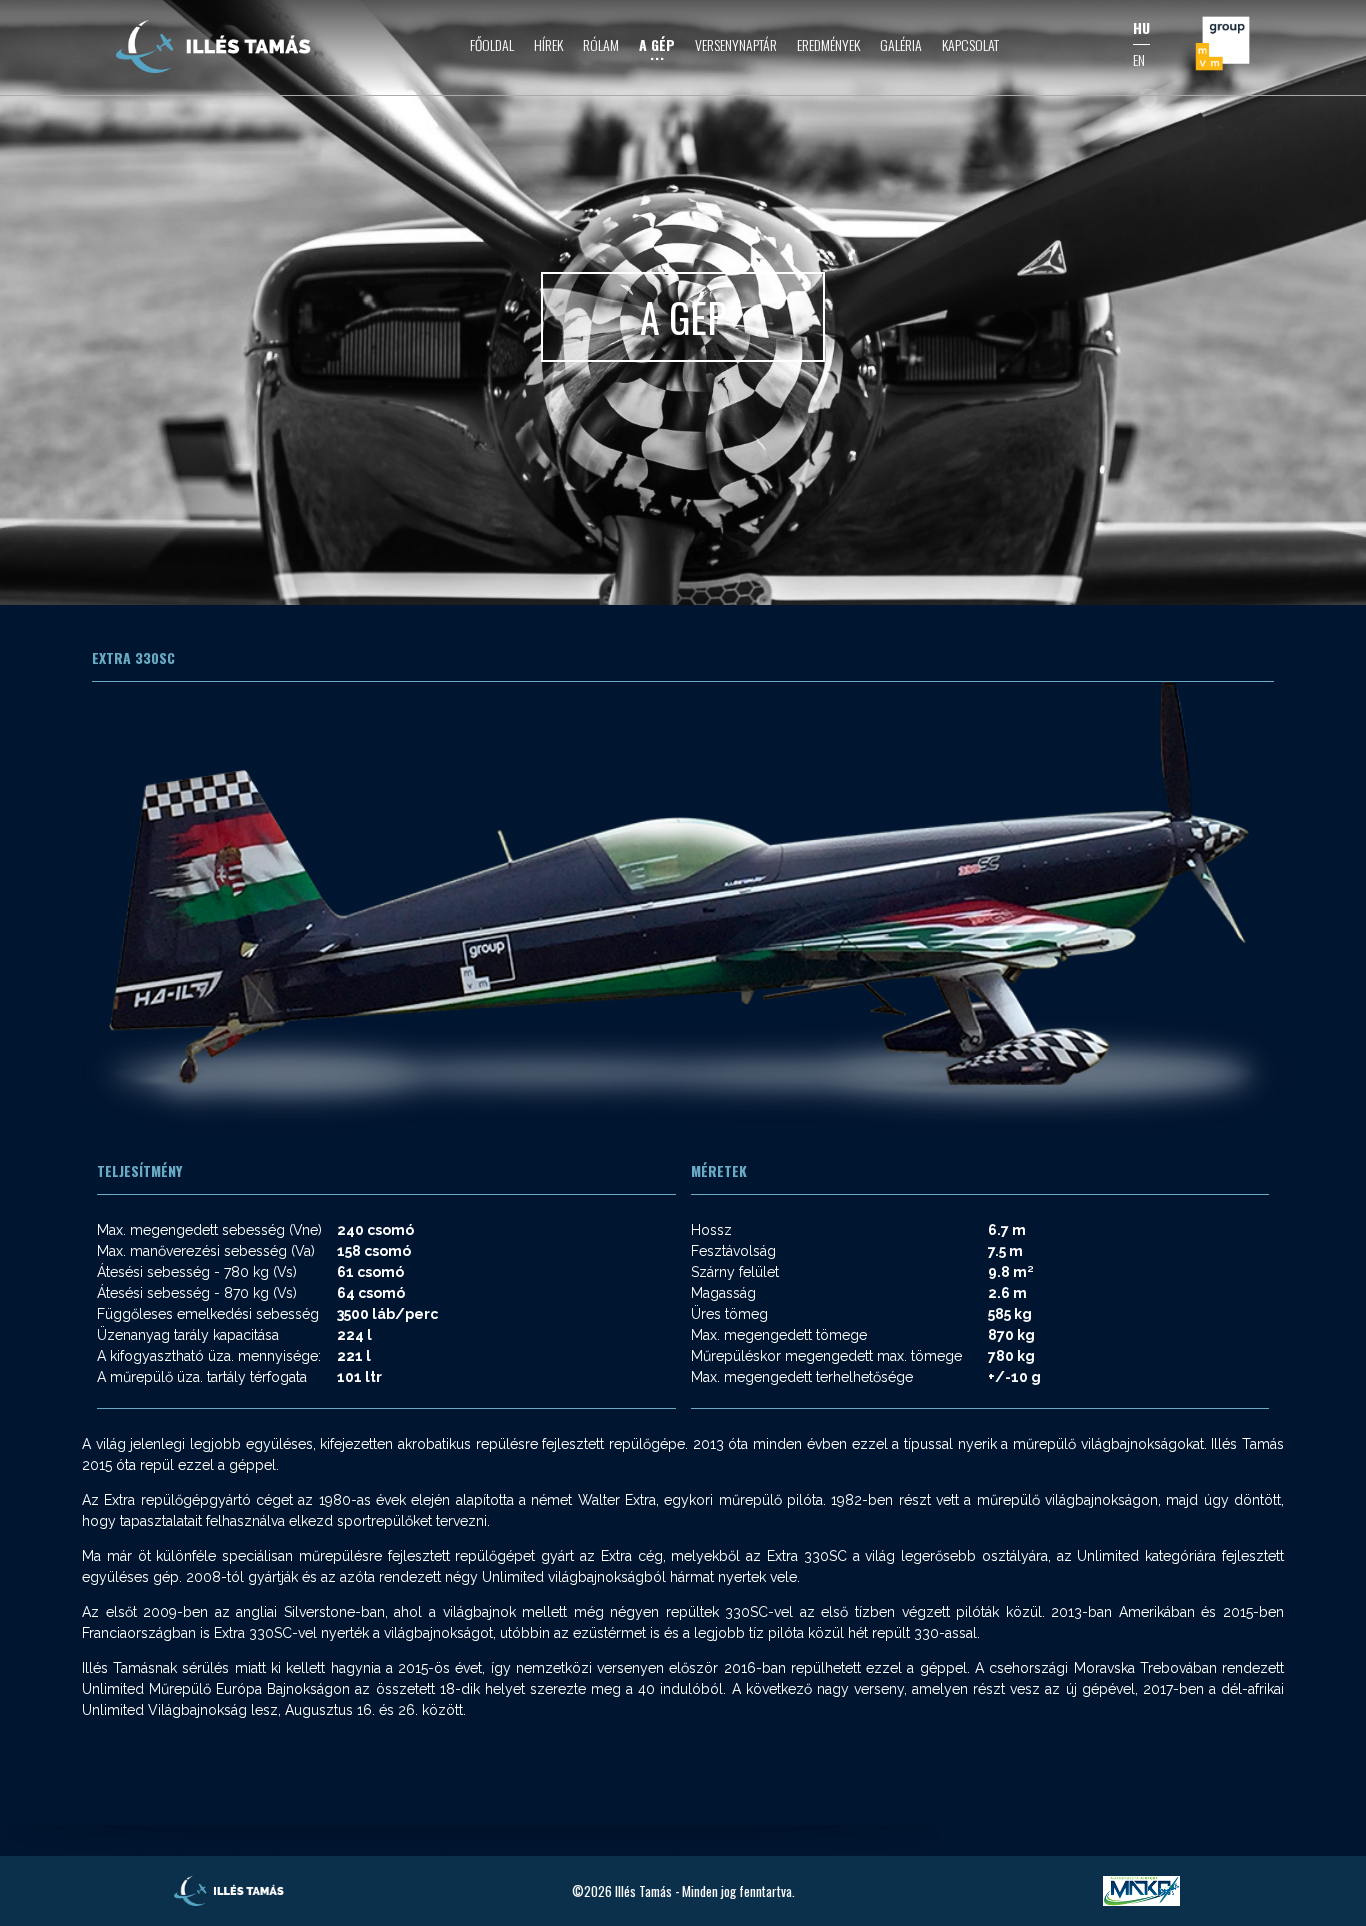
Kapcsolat (970, 44)
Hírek (548, 44)
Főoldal (492, 44)
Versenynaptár (736, 44)
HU (1141, 27)
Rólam (601, 44)
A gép (657, 44)
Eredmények (828, 44)
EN (1139, 59)
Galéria (901, 44)
